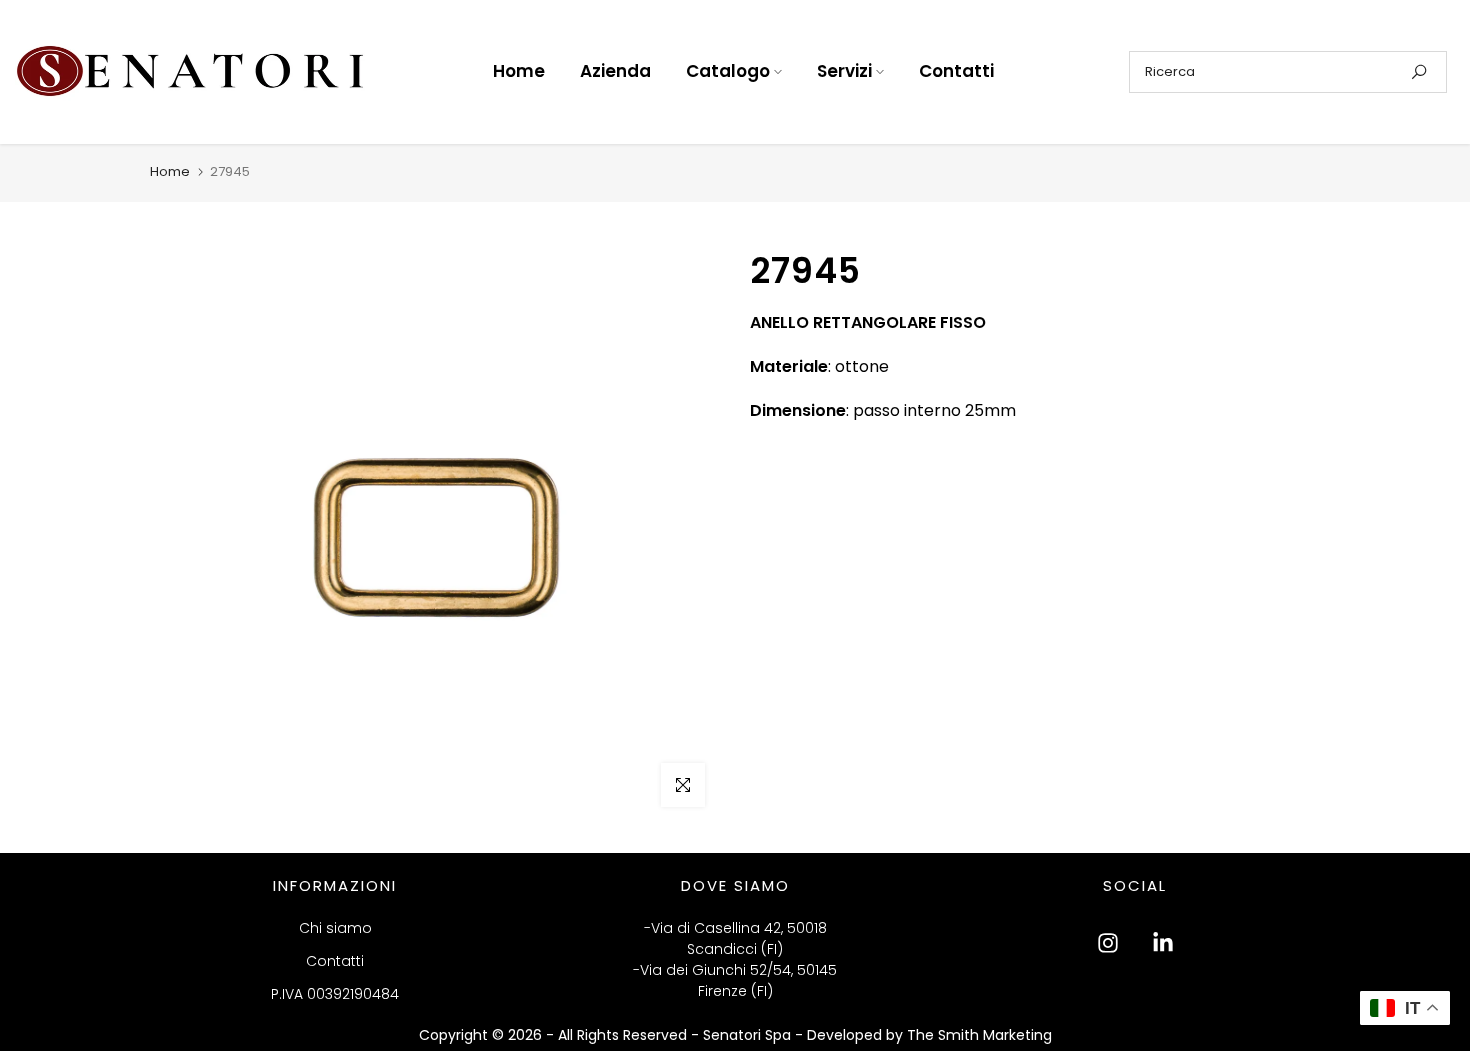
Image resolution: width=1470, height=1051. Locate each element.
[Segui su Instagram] (1108, 943)
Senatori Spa (749, 1035)
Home (519, 71)
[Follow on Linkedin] (1163, 943)
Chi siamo (335, 928)
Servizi (844, 71)
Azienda (615, 71)
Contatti (956, 71)
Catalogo (728, 71)
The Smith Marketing (979, 1035)
